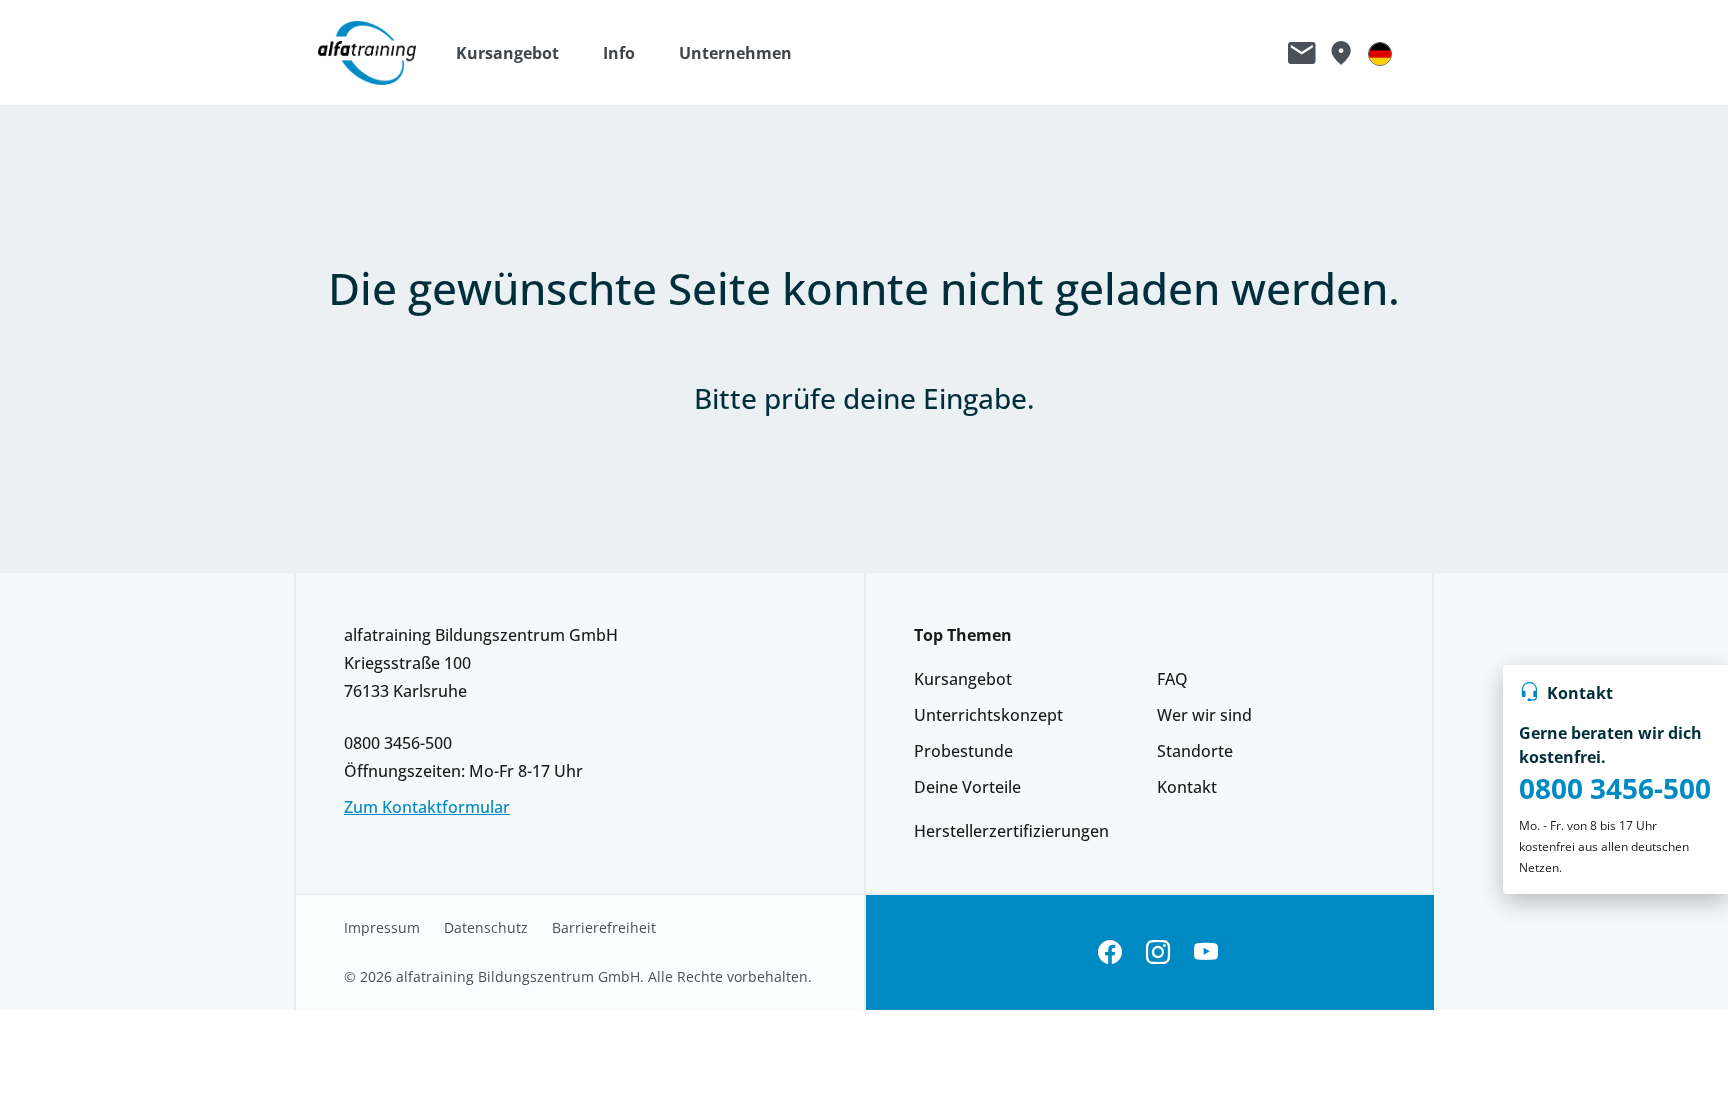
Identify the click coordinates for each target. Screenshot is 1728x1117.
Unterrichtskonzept (988, 715)
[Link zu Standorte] (1340, 53)
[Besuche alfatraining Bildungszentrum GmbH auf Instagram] (1158, 952)
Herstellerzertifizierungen (1011, 831)
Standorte (1195, 751)
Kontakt (1187, 787)
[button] (517, 53)
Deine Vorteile (967, 787)
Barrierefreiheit (604, 928)
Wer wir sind (1204, 715)
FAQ (1172, 679)
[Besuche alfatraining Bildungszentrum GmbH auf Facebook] (1110, 952)
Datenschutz (486, 928)
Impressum (382, 928)
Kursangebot (963, 679)
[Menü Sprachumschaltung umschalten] (1380, 53)
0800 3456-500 (1615, 788)
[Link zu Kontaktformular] (1302, 53)
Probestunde (963, 751)
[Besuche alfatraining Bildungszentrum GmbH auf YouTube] (1206, 952)
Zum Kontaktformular (427, 807)
